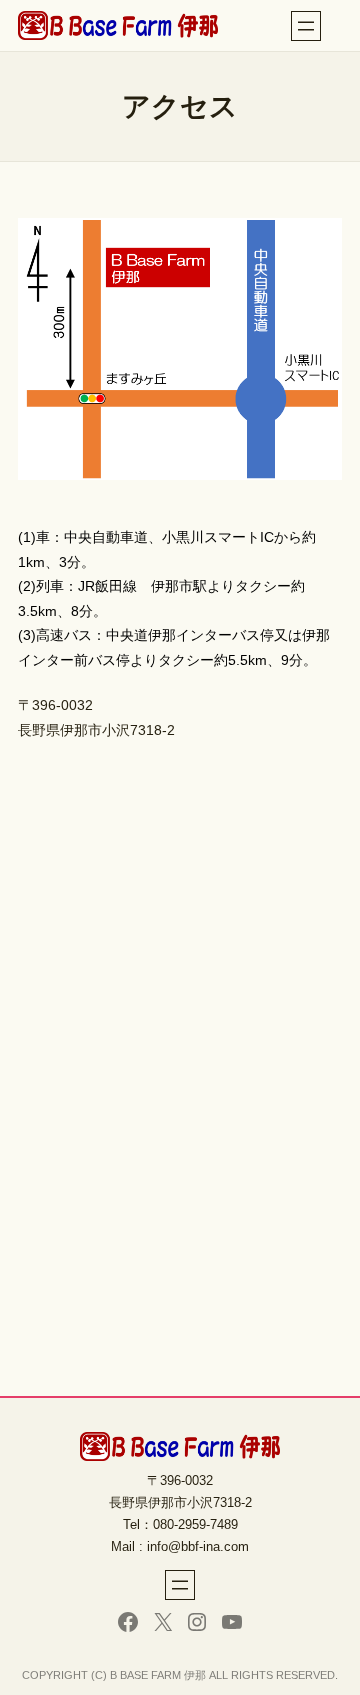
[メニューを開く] (306, 26)
